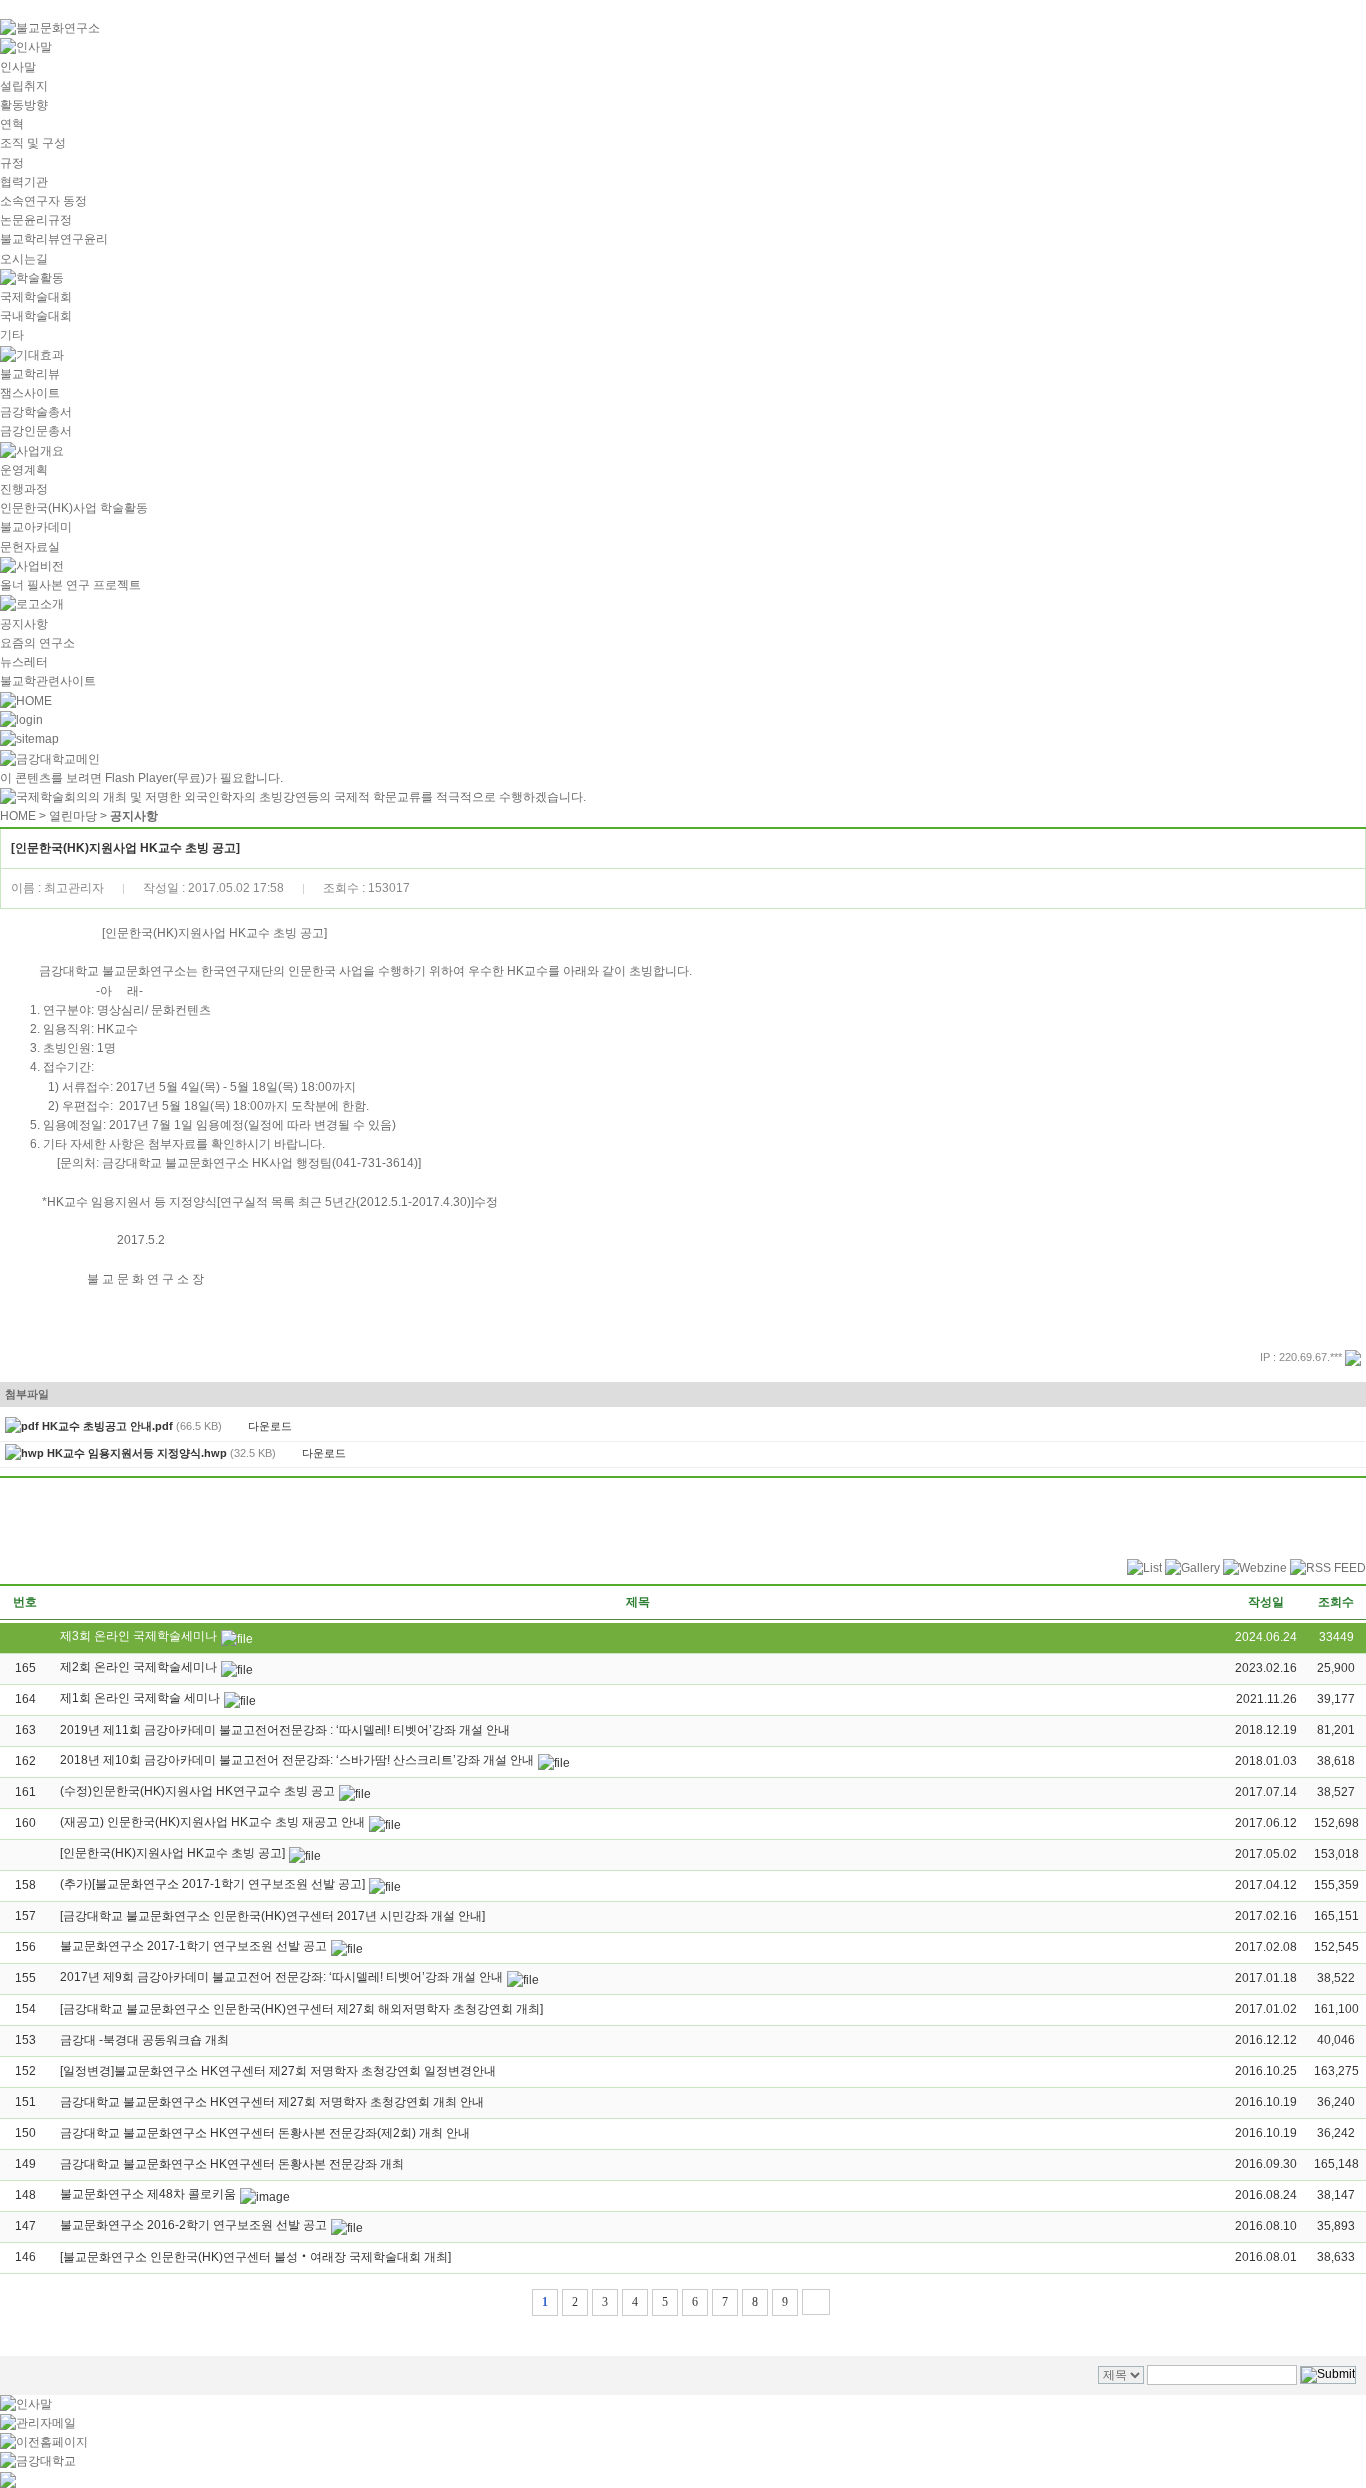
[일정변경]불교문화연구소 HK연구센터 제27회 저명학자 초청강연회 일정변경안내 (278, 2071)
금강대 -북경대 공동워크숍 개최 (144, 2040)
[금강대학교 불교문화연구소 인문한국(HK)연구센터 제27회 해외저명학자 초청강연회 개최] (301, 2009)
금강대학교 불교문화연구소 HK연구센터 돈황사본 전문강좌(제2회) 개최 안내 (265, 2133)
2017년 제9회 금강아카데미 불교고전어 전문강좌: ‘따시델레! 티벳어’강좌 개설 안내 (281, 1977)
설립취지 (24, 86)
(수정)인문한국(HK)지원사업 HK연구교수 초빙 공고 (197, 1791)
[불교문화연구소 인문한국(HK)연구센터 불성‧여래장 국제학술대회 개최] (255, 2257)
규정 (12, 163)
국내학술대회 (36, 316)
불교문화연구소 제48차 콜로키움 (148, 2194)
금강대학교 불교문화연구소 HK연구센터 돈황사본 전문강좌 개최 (232, 2164)
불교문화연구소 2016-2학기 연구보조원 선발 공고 (193, 2225)
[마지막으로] (816, 2302)
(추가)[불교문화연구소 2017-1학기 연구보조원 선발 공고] (212, 1884)
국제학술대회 (36, 297)
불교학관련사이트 (48, 681)
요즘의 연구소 (37, 643)
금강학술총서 (36, 412)
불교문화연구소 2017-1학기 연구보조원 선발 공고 (193, 1946)
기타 (12, 335)
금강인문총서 (36, 431)
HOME (18, 816)
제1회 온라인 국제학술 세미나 (140, 1698)
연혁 (12, 124)
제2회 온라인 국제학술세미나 (138, 1667)
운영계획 (24, 470)
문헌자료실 (30, 547)
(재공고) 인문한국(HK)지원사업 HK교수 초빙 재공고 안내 (212, 1822)
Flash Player (139, 778)
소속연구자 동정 (43, 201)
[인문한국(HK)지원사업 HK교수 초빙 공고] (172, 1853)
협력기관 (24, 182)
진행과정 (24, 489)
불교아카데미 (36, 527)
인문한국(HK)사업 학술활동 (74, 508)
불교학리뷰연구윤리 (54, 239)
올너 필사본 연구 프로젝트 (70, 585)
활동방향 (24, 105)
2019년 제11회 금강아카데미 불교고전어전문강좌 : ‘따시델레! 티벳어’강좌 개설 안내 (285, 1730)
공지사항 (24, 624)
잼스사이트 (30, 393)
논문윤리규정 (36, 220)
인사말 (18, 67)
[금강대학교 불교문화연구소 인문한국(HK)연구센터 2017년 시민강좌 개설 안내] (272, 1916)
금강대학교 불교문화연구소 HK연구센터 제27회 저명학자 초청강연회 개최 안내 (272, 2102)
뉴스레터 (24, 662)
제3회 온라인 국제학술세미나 (138, 1636)
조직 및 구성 (33, 143)
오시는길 (24, 259)
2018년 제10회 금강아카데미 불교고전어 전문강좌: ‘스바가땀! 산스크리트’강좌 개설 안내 (297, 1760)
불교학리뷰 (30, 374)
